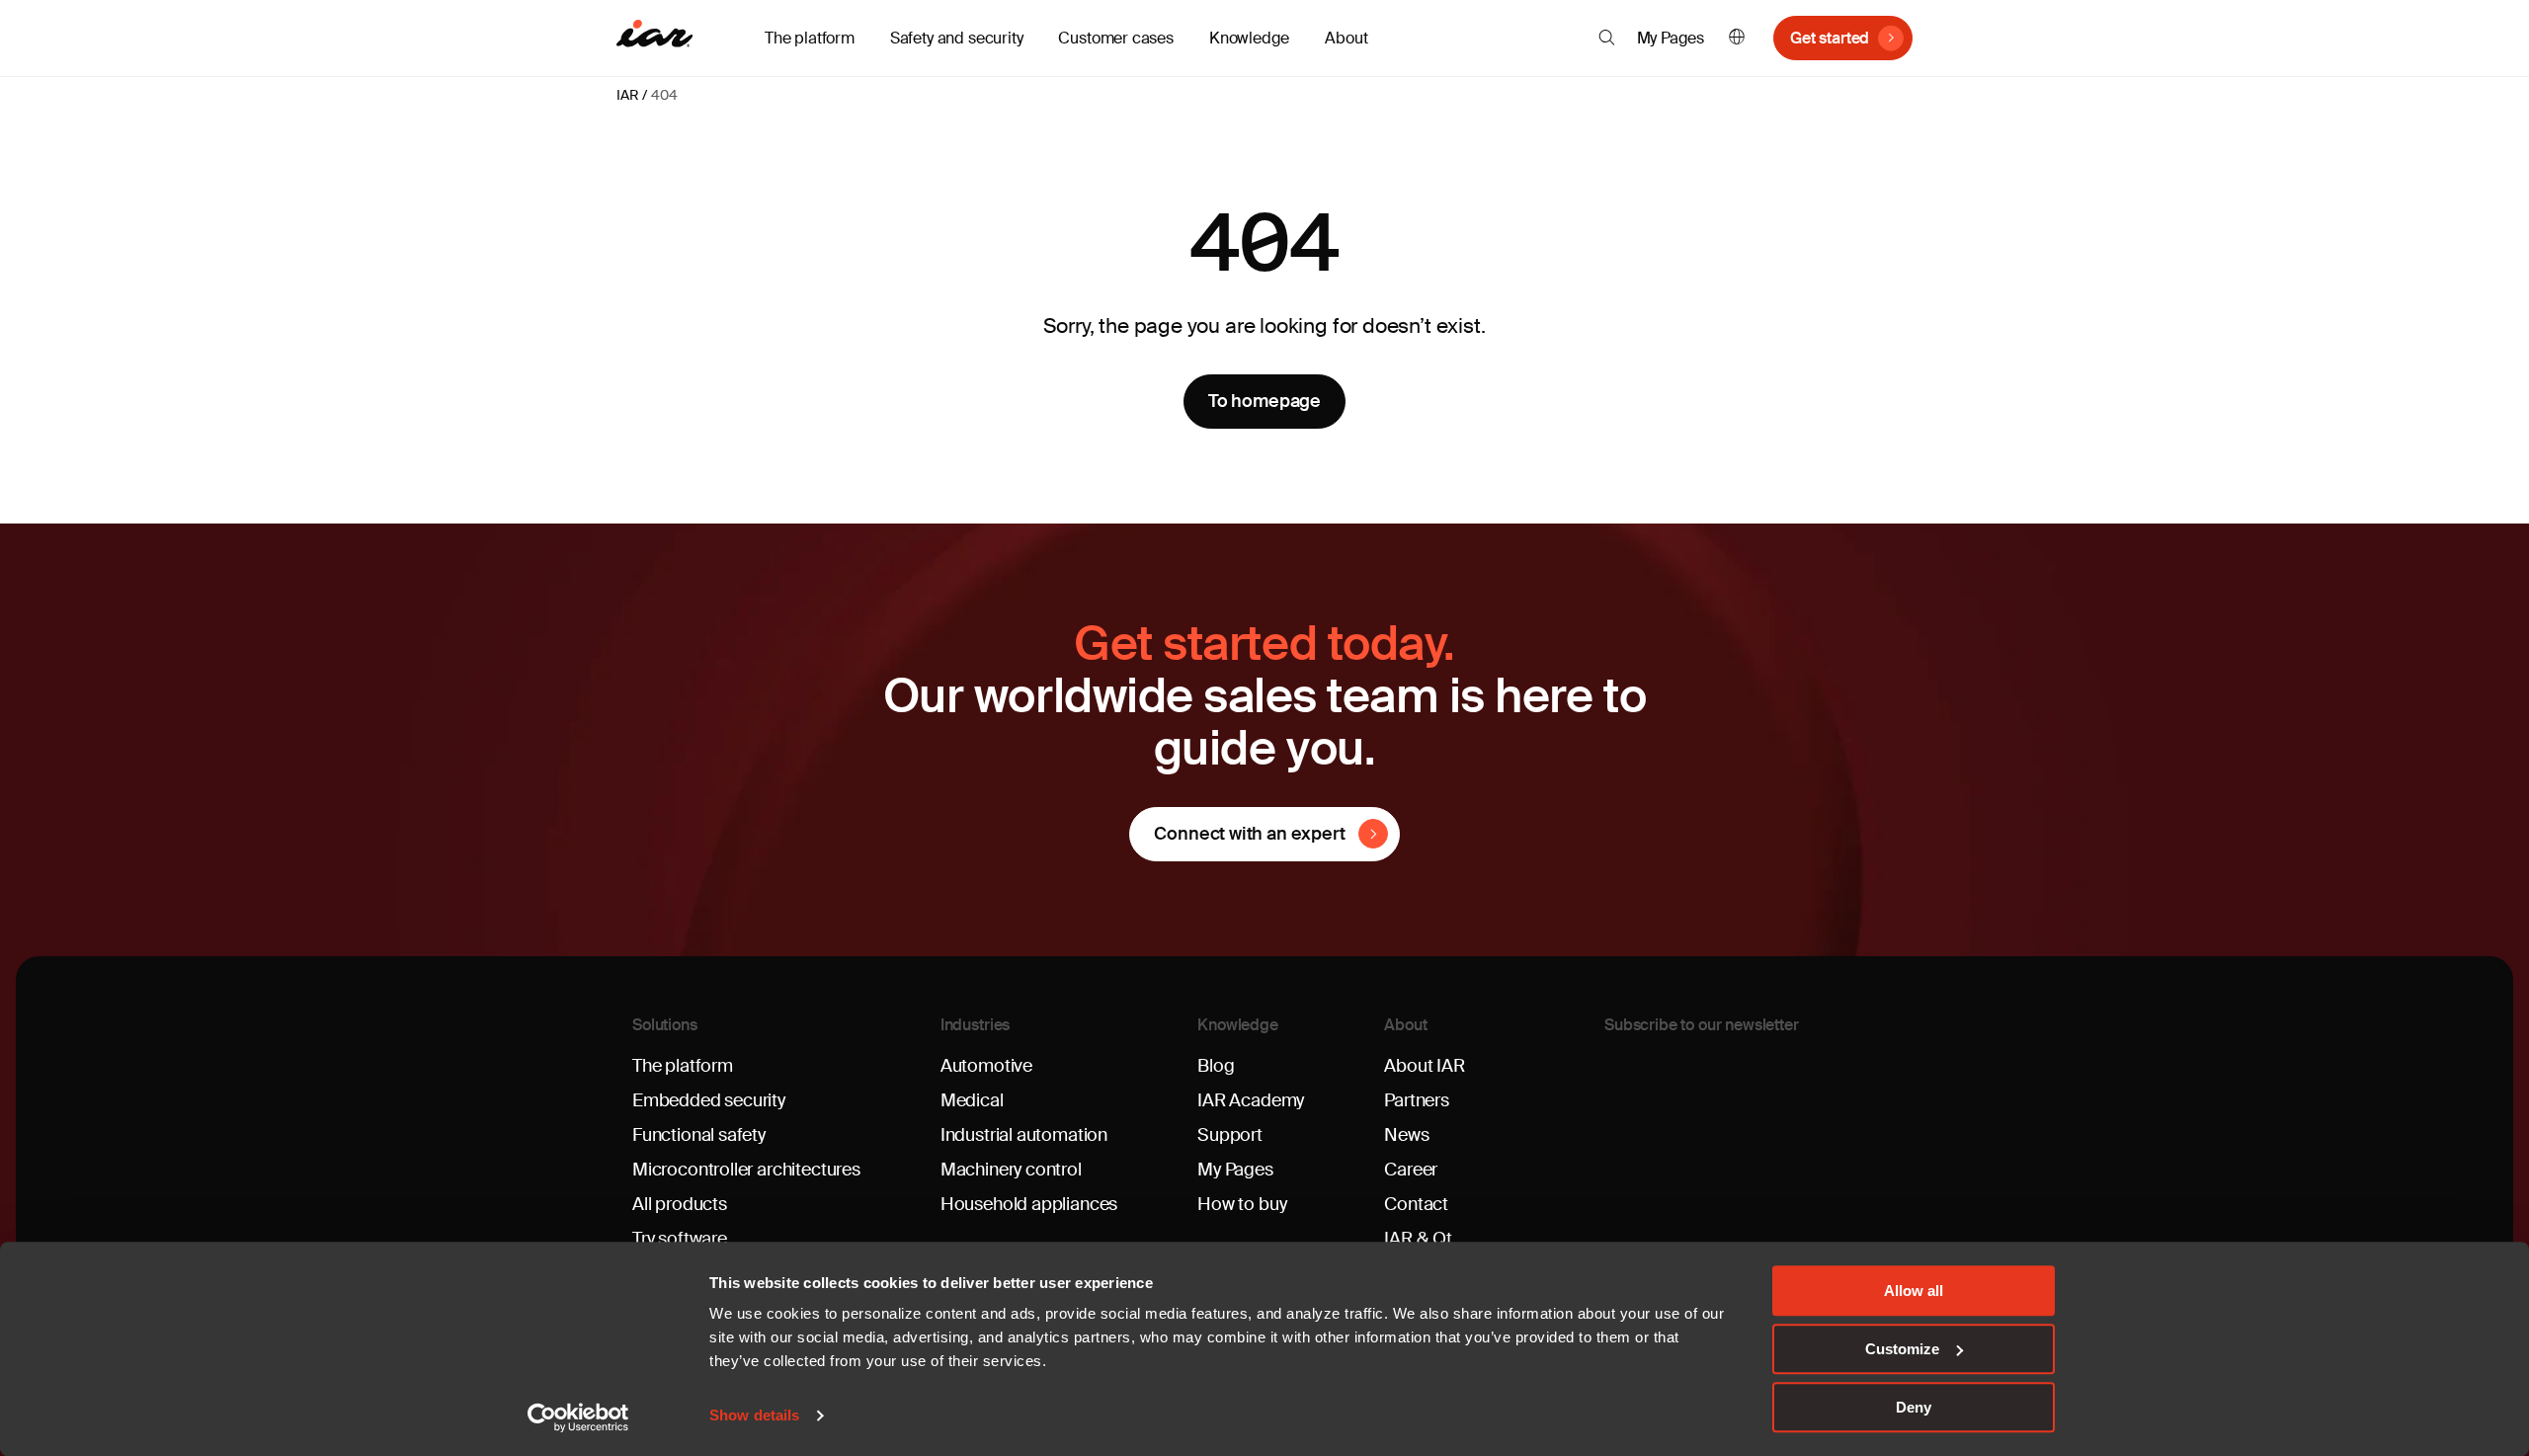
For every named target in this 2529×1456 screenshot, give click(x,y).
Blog (1216, 1066)
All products (680, 1204)
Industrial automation (1024, 1135)
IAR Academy (1251, 1100)
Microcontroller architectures (746, 1170)
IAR (627, 95)
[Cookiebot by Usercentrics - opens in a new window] (578, 1417)
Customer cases (1115, 38)
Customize (1902, 1349)
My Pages (1671, 38)
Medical (972, 1100)
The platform (683, 1066)
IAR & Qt (1418, 1239)
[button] (1607, 38)
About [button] (1346, 38)
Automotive (986, 1066)
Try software (680, 1239)
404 (664, 95)
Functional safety (699, 1135)
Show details (754, 1416)
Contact (1416, 1204)
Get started (1830, 38)
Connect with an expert (1249, 834)
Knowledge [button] (1249, 38)
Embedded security (709, 1100)
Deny (1914, 1407)
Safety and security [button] (957, 38)
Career (1411, 1170)
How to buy (1242, 1204)
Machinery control (1011, 1170)
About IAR (1424, 1066)
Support (1230, 1135)
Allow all (1914, 1291)
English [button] (1737, 38)
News (1406, 1135)
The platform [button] (810, 38)
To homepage (1264, 401)
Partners (1417, 1100)
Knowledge (1238, 1025)
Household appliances (1029, 1204)
